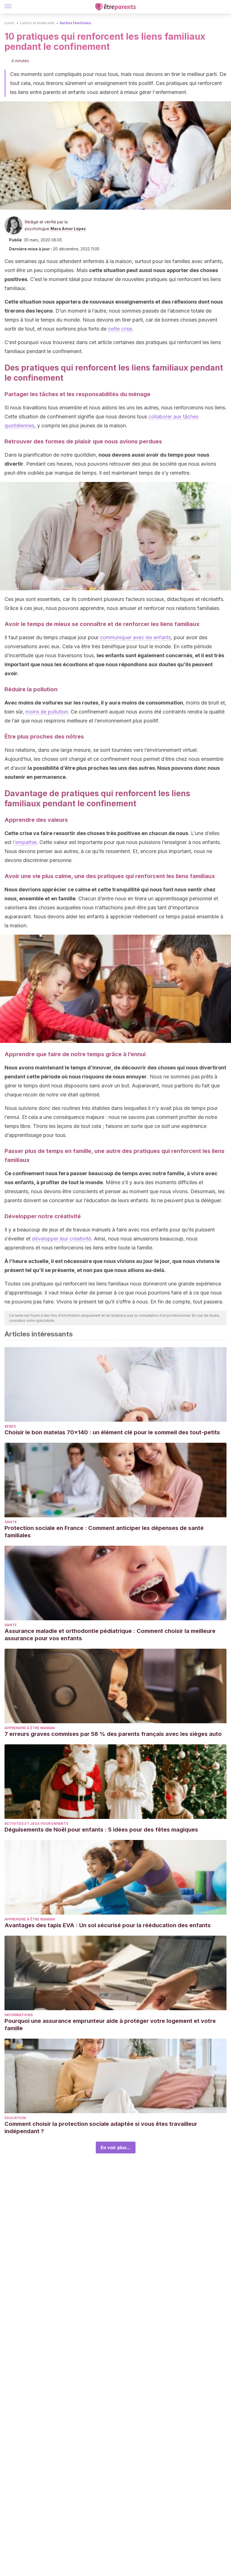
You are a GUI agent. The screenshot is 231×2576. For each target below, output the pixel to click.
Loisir (10, 23)
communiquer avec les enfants (136, 637)
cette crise (120, 329)
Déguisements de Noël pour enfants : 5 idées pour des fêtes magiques (101, 1830)
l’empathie (25, 842)
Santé (11, 1522)
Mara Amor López (68, 229)
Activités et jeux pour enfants (36, 1824)
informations (19, 2015)
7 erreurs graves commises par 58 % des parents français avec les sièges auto (113, 1734)
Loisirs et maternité (37, 23)
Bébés (10, 1426)
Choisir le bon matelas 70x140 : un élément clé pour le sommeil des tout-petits (112, 1432)
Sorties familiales (75, 23)
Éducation (15, 2118)
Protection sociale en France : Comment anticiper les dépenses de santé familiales (104, 1532)
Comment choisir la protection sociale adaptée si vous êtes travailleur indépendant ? (101, 2128)
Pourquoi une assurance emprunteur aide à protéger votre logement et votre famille (110, 2025)
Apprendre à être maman (30, 1728)
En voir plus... (116, 2148)
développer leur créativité (61, 1239)
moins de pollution (47, 712)
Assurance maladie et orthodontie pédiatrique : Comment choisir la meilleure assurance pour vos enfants (110, 1635)
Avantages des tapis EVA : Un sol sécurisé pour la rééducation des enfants (108, 1925)
